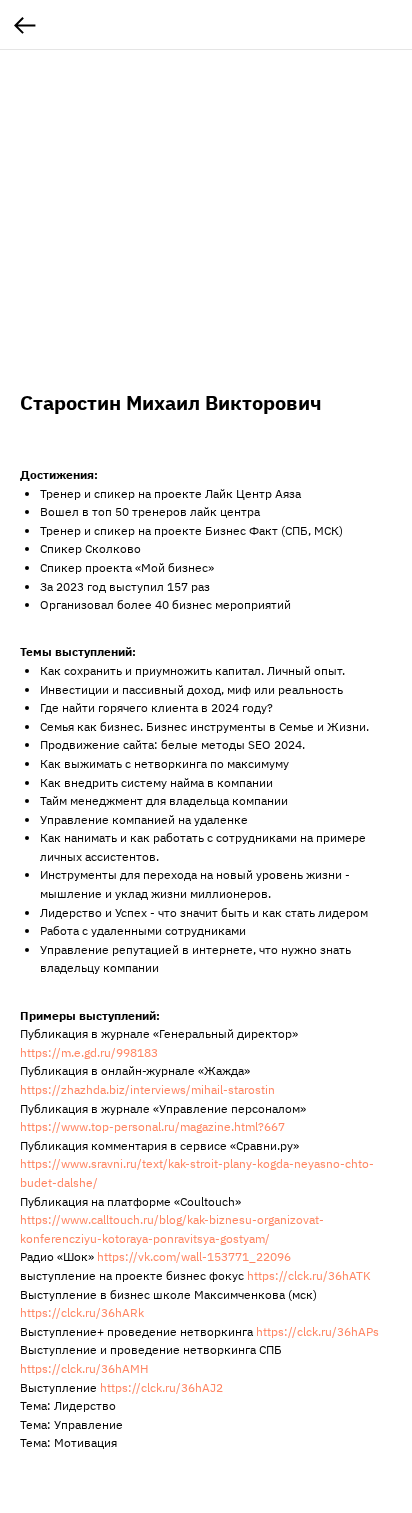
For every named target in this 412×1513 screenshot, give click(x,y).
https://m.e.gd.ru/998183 (89, 1052)
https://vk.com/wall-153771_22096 (194, 1256)
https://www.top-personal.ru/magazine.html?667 (152, 1126)
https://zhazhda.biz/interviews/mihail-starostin (147, 1089)
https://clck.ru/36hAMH (84, 1368)
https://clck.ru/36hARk (82, 1312)
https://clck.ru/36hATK (309, 1275)
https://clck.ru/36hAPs (317, 1331)
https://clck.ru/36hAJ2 (161, 1387)
